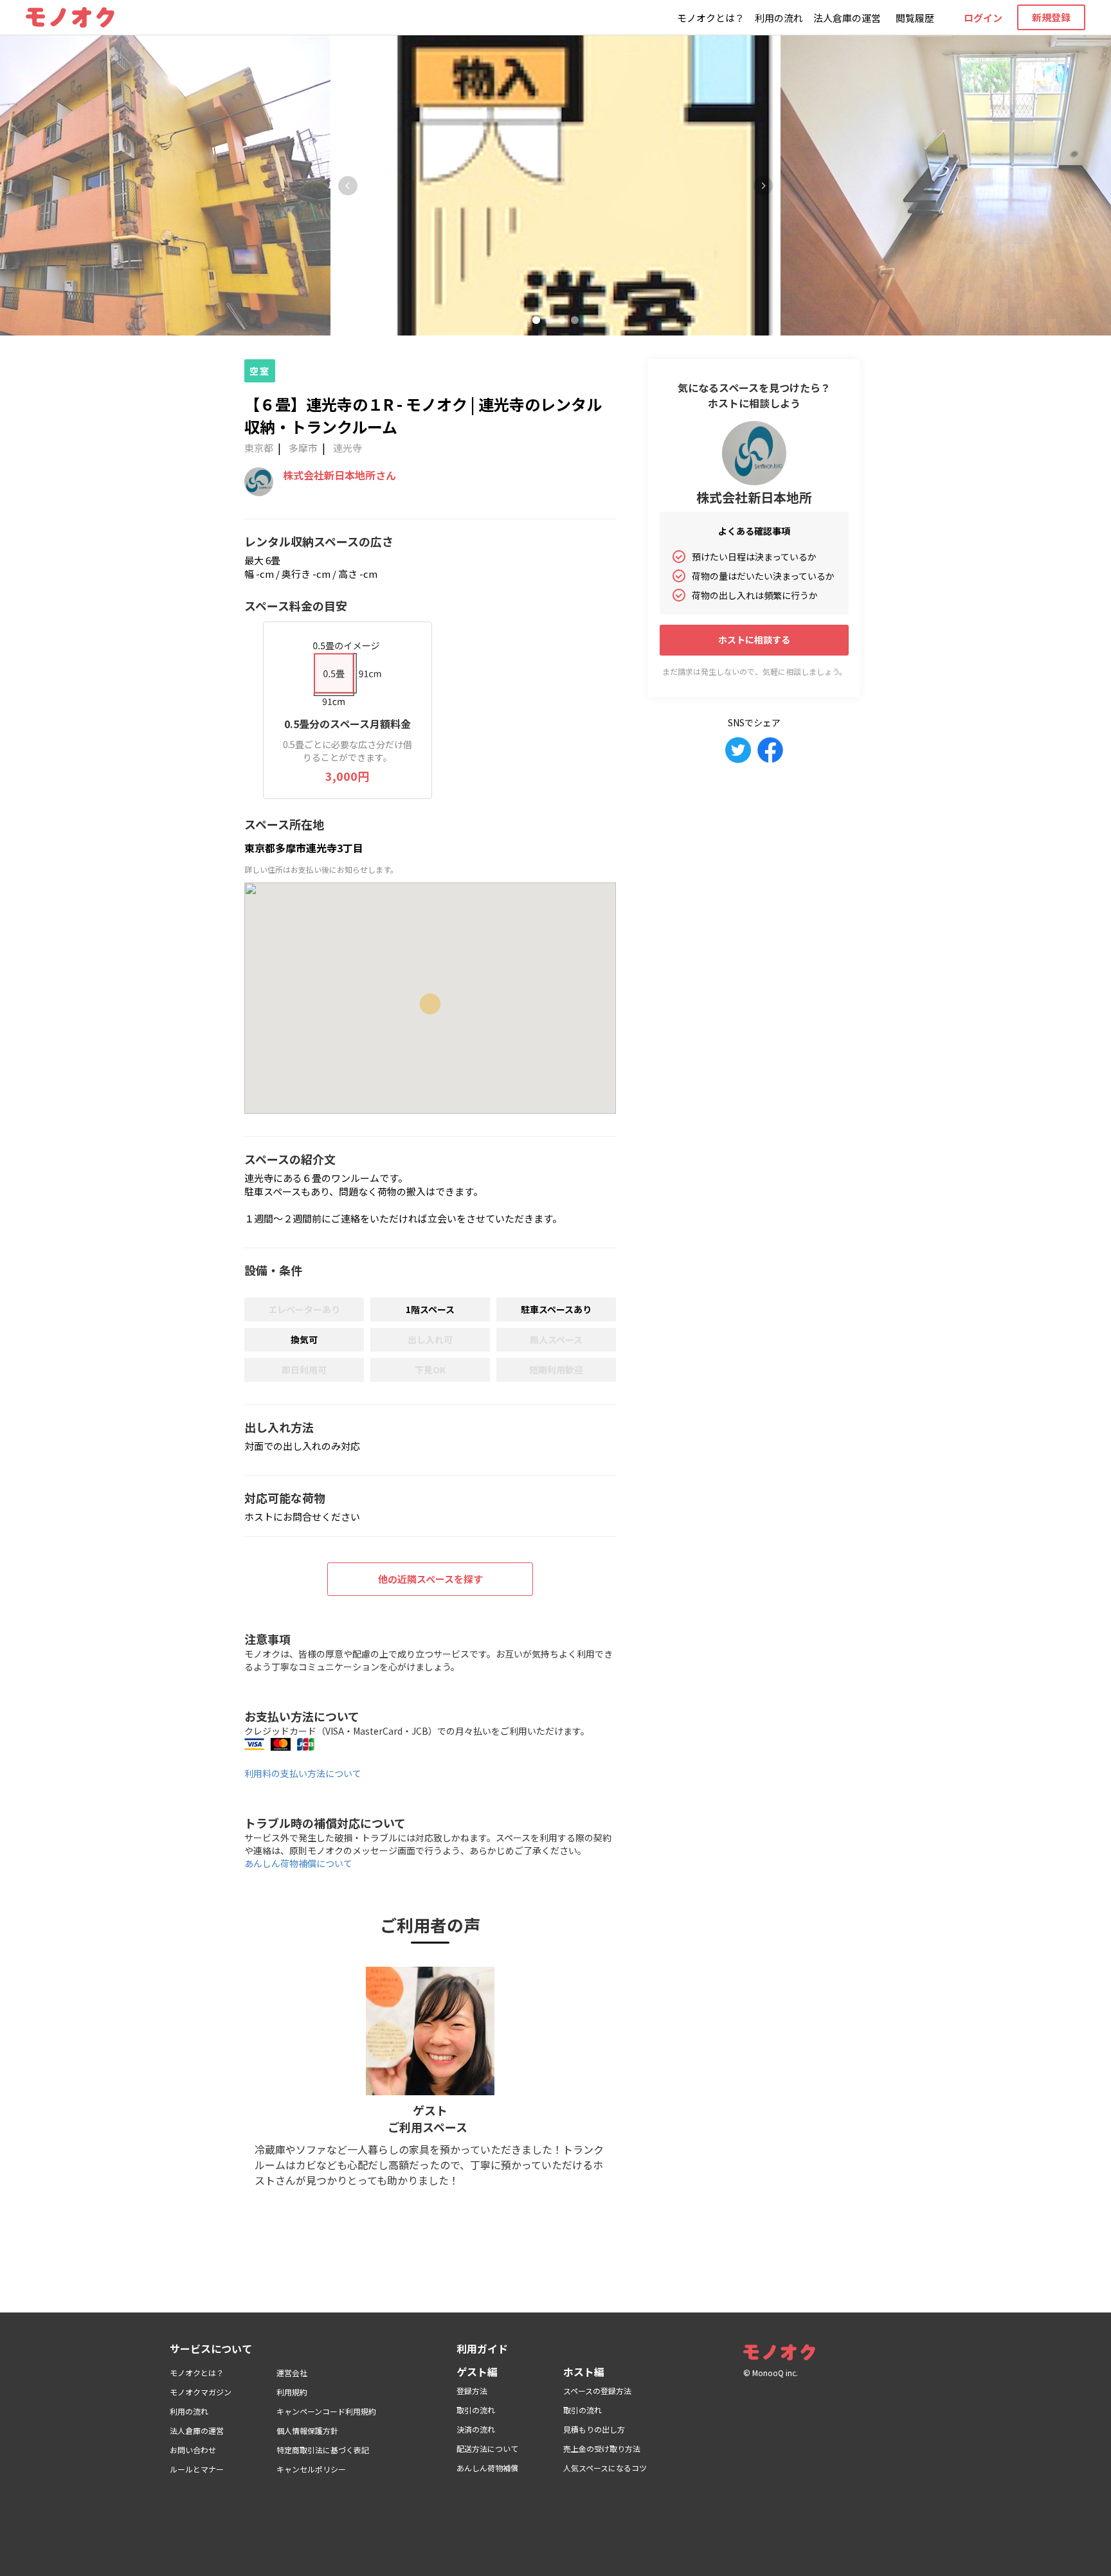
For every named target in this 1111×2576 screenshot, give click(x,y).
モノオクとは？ (711, 18)
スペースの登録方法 (597, 2391)
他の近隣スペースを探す (430, 1579)
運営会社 (292, 2373)
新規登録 (1051, 17)
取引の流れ (476, 2410)
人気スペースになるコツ (605, 2468)
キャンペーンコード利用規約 (326, 2411)
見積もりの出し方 (594, 2429)
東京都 (259, 448)
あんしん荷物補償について (298, 1863)
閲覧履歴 (915, 18)
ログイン (983, 18)
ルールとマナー (197, 2469)
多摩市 (303, 448)
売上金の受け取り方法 (602, 2448)
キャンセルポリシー (311, 2469)
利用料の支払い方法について (303, 1773)
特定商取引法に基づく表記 (323, 2450)
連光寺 (348, 448)
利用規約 (292, 2392)
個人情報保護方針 (307, 2430)
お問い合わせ (193, 2450)
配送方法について (487, 2448)
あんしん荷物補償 (487, 2468)
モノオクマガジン (201, 2392)
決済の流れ (476, 2429)
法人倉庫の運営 (847, 18)
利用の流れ (779, 18)
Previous (348, 186)
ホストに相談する (754, 640)
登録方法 (472, 2391)
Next (763, 186)
